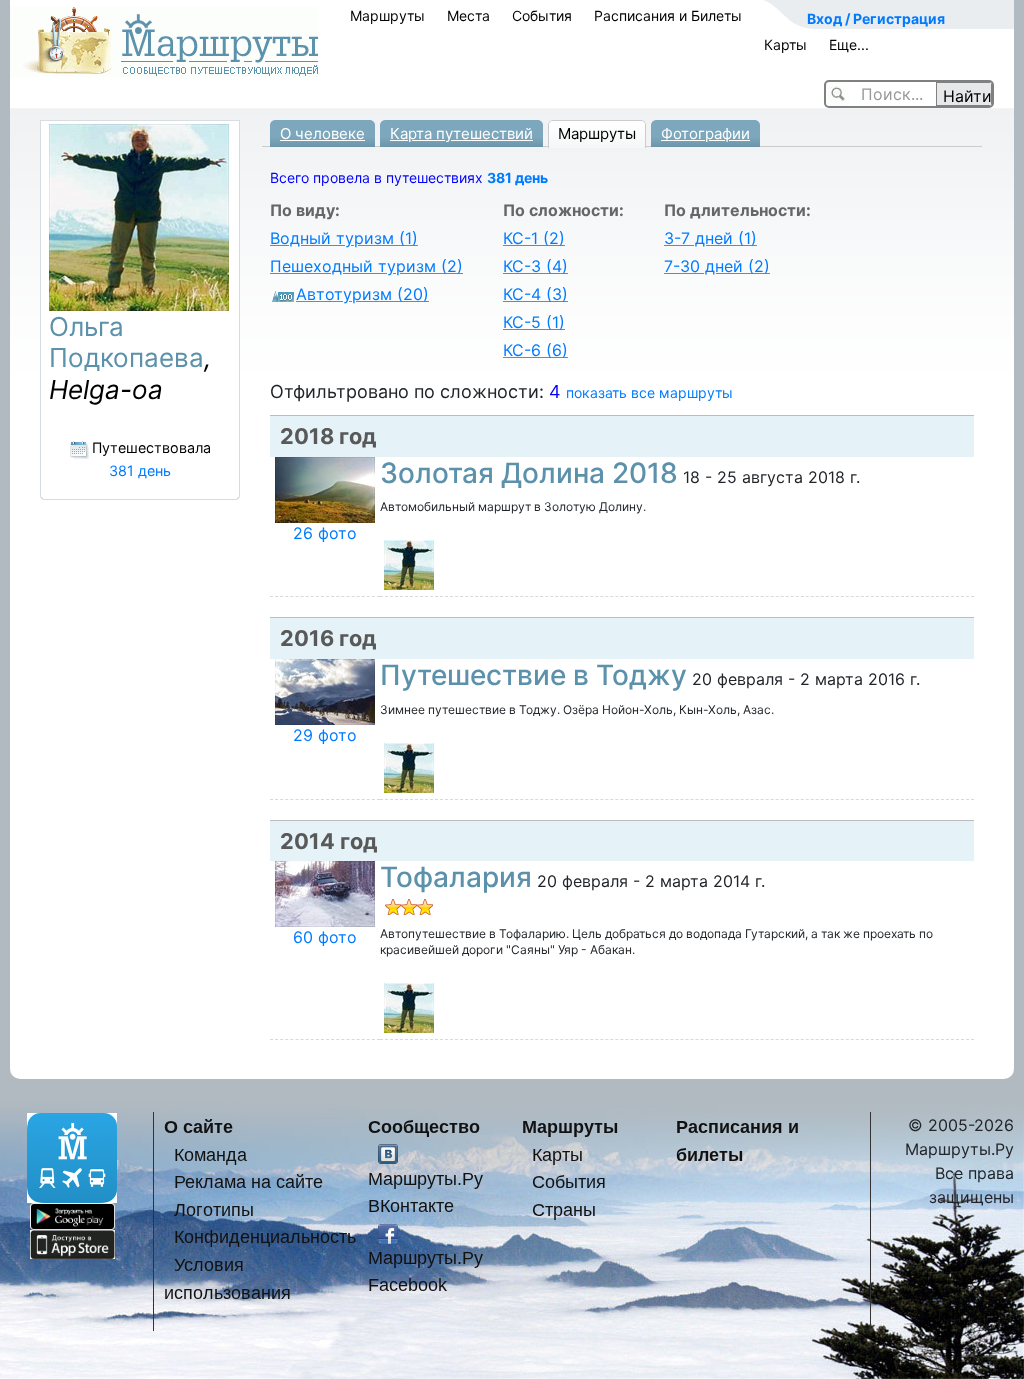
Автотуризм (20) (362, 294)
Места (468, 15)
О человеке (322, 133)
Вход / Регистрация (876, 18)
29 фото (325, 735)
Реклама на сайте (248, 1181)
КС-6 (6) (535, 350)
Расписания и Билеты (668, 15)
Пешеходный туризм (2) (366, 266)
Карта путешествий (461, 133)
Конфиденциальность (265, 1236)
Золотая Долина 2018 (529, 473)
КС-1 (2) (534, 238)
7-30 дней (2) (717, 266)
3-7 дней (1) (710, 238)
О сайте (198, 1126)
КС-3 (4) (535, 266)
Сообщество (424, 1126)
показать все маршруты (649, 392)
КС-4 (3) (535, 294)
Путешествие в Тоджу (533, 675)
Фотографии (705, 133)
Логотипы (214, 1209)
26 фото (325, 533)
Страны (564, 1209)
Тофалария (456, 877)
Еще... (849, 44)
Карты (785, 44)
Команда (210, 1154)
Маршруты (387, 15)
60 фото (325, 937)
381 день (517, 177)
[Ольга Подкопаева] (409, 564)
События (542, 15)
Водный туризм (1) (344, 238)
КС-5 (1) (534, 322)
